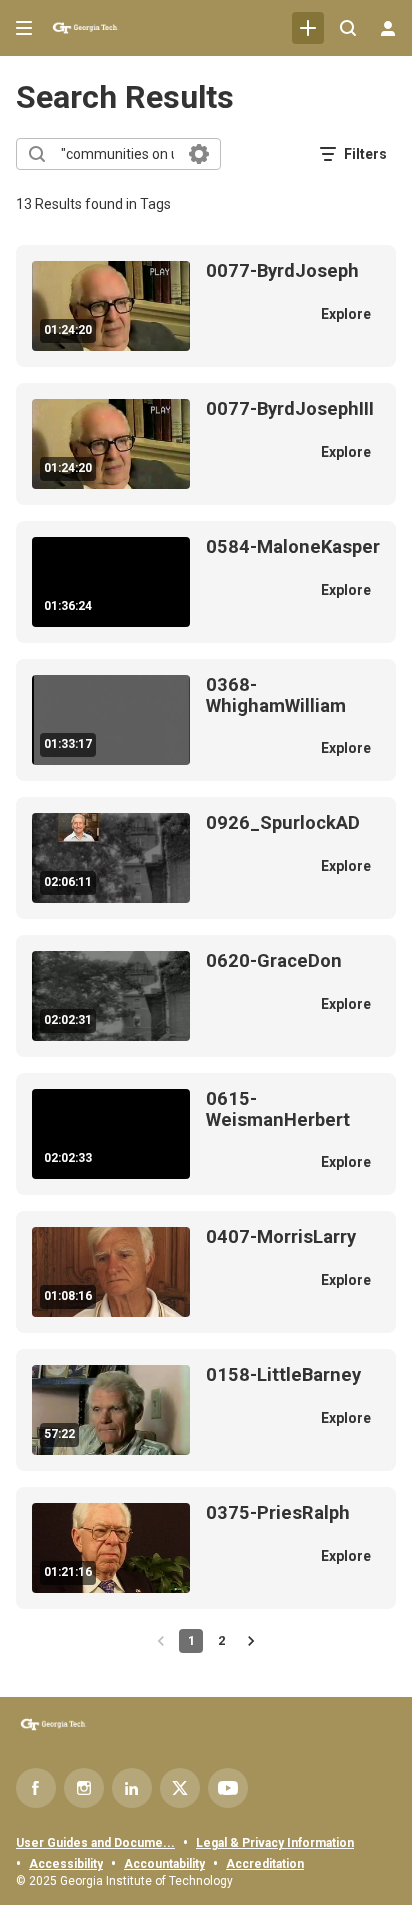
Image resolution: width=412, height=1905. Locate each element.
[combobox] (117, 154)
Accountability (164, 1864)
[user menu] (388, 28)
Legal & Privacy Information (275, 1843)
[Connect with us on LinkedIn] (132, 1788)
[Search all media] (348, 28)
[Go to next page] (251, 1641)
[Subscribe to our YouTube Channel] (228, 1788)
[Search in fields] (199, 154)
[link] (308, 28)
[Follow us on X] (180, 1788)
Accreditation (265, 1864)
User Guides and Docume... (95, 1843)
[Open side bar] (24, 28)
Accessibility (66, 1864)
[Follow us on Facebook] (36, 1788)
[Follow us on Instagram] (84, 1788)
